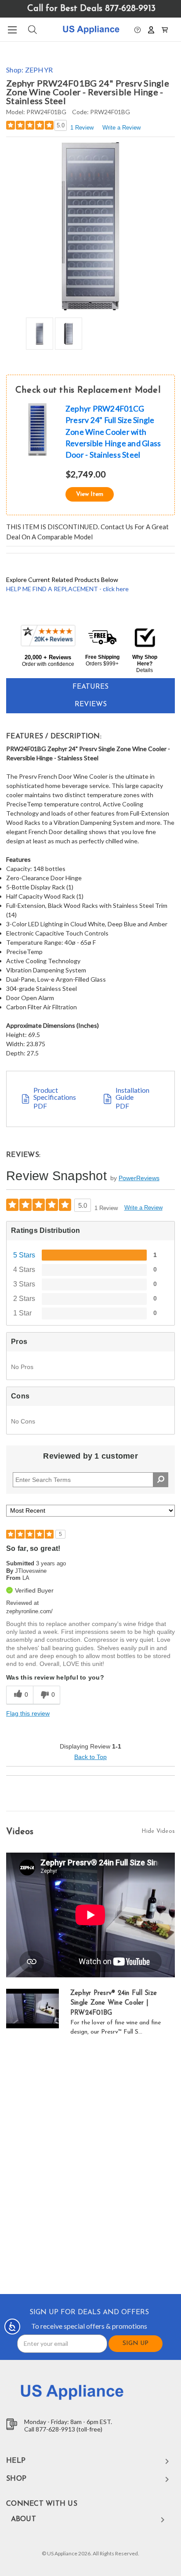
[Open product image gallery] (90, 226)
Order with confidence (48, 664)
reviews (91, 705)
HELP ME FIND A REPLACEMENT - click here (67, 589)
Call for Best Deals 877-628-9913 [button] (91, 9)
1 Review (82, 128)
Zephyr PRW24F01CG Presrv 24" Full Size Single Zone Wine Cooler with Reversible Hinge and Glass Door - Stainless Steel (113, 432)
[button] (138, 29)
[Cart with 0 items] (165, 29)
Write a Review (121, 128)
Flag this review (28, 1713)
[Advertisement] (90, 2167)
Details (145, 670)
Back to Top (90, 1757)
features (90, 687)
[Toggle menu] (12, 30)
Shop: (29, 70)
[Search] (32, 30)
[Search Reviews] (161, 1480)
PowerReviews (139, 1178)
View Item (90, 494)
